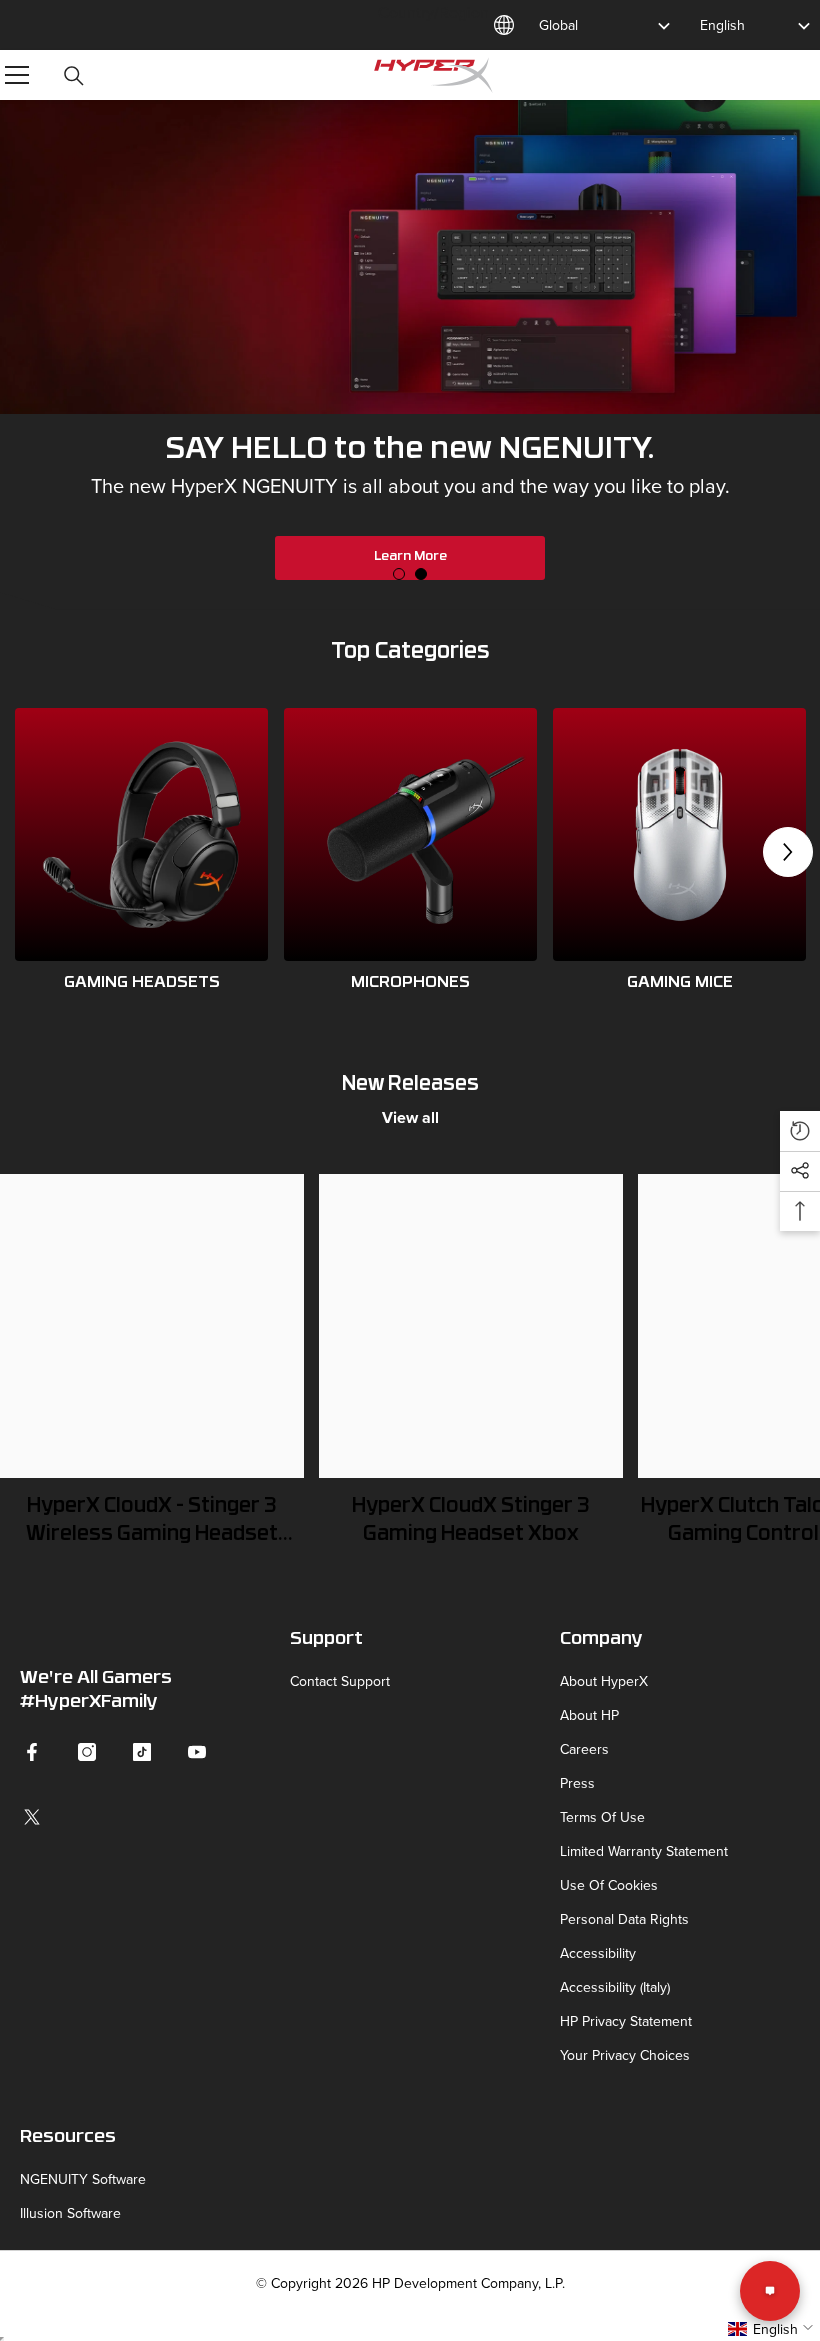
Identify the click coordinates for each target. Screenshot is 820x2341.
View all (410, 1117)
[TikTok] (142, 1752)
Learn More (410, 556)
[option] (410, 355)
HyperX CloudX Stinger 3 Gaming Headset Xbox (471, 1521)
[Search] (74, 76)
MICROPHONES (410, 983)
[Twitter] (32, 1817)
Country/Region (433, 12)
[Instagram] (87, 1752)
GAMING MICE (680, 983)
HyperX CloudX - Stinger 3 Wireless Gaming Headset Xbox (152, 1523)
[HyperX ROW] (141, 834)
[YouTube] (197, 1752)
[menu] (17, 75)
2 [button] (421, 574)
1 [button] (399, 574)
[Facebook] (32, 1752)
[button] (788, 852)
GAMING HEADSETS (142, 983)
